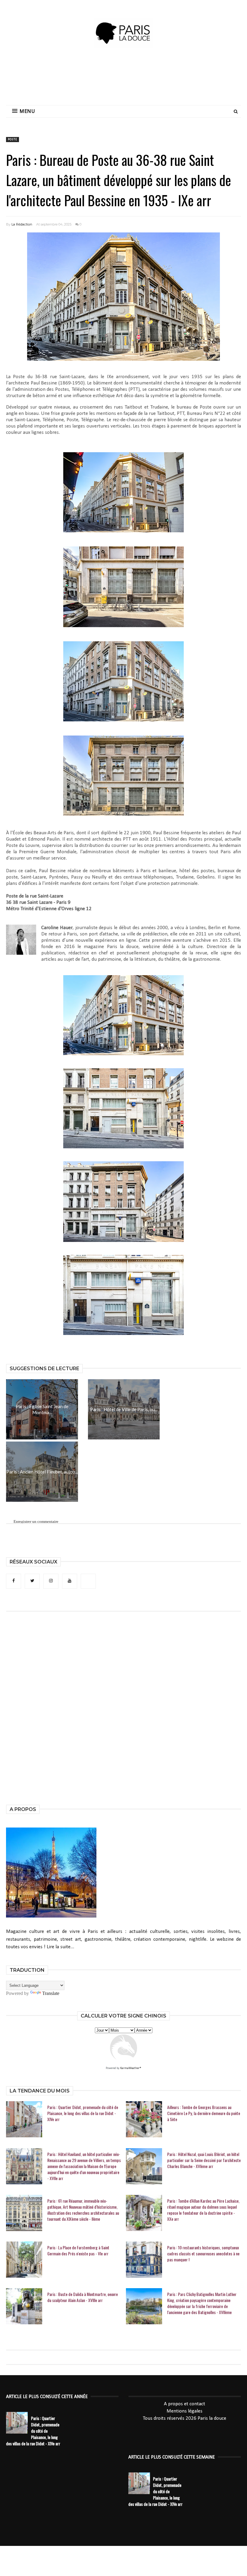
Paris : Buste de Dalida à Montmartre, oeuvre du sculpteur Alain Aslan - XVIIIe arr (83, 2297)
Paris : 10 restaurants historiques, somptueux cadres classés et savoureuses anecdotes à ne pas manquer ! (203, 2254)
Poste (13, 140)
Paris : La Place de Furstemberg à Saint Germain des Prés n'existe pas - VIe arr (78, 2251)
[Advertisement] (123, 80)
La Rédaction (22, 224)
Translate (51, 1993)
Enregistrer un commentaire (36, 1521)
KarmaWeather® (131, 2068)
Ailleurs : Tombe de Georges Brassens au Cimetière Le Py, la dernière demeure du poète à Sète (204, 2113)
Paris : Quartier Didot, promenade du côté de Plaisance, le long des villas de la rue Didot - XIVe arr (83, 2113)
